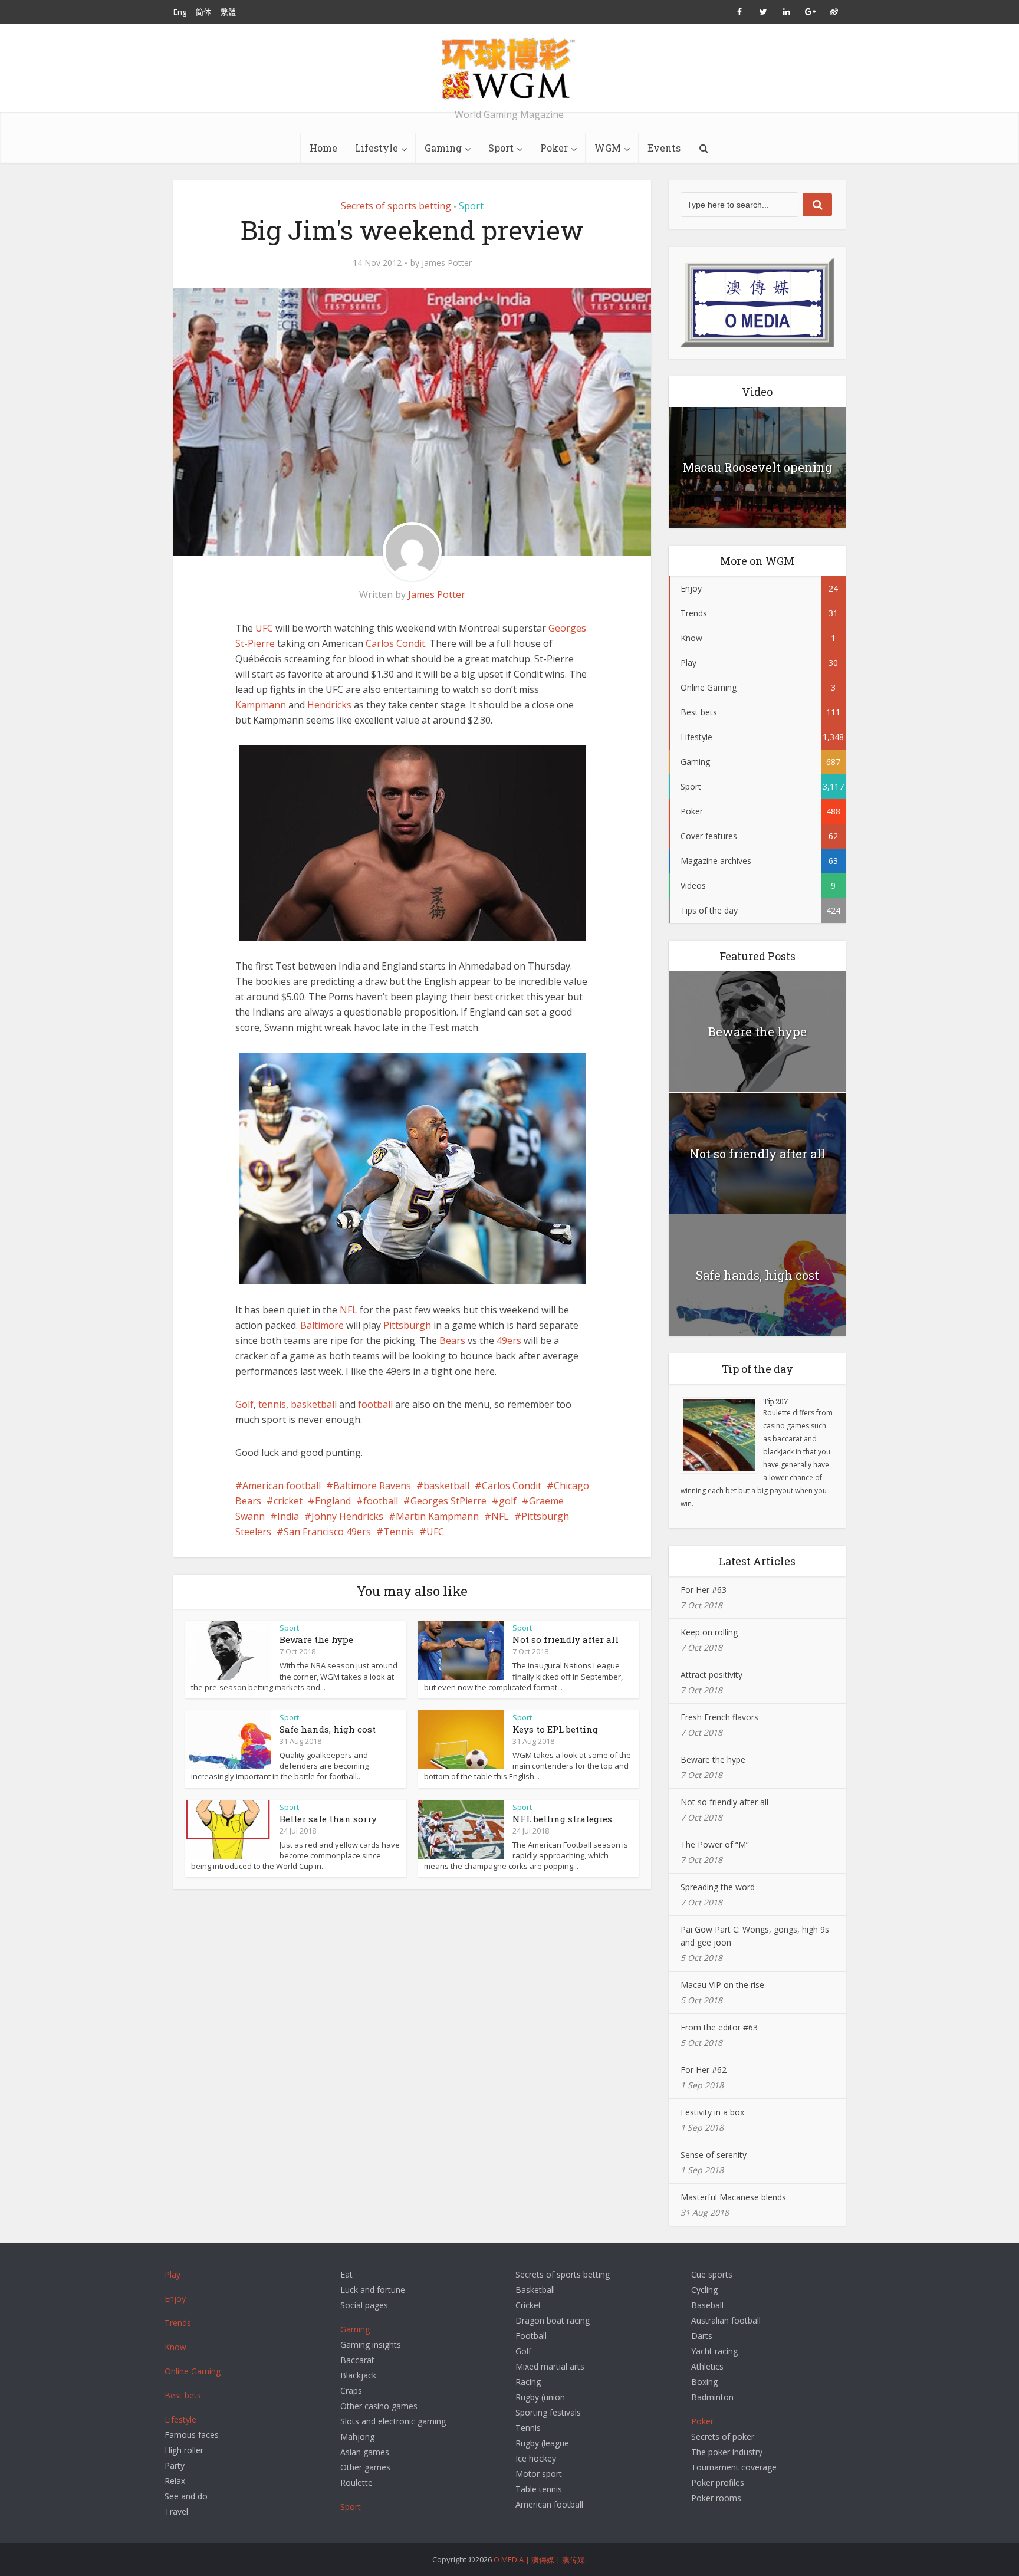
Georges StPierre (448, 1501)
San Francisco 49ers (327, 1532)
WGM (608, 148)
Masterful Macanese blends (733, 2197)
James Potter (447, 263)
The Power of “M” (715, 1844)
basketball (314, 1404)
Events (664, 148)
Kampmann (261, 705)
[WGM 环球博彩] (509, 68)
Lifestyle (377, 148)
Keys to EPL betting (555, 1729)
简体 (203, 12)
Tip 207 (776, 1401)
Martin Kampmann (437, 1516)
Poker (554, 148)
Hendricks (329, 705)
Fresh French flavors (719, 1717)
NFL (349, 1310)
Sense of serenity (714, 2155)
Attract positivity (711, 1675)
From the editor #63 (719, 2027)
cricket (288, 1501)
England (333, 1501)
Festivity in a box (712, 2112)
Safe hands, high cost (328, 1729)
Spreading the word (718, 1887)
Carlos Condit (395, 643)
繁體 (228, 12)
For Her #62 (704, 2070)
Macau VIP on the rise (722, 1985)
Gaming (443, 148)
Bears (452, 1340)
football (375, 1404)
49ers (509, 1340)
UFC (264, 628)
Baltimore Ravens (372, 1486)
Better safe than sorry (328, 1819)
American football (282, 1486)
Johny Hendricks (347, 1516)
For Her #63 (704, 1590)
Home (323, 148)
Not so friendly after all (566, 1639)
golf (508, 1501)
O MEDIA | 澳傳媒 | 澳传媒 (539, 2559)
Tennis (399, 1532)
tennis (272, 1404)
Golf (244, 1404)
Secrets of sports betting (396, 206)
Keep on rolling (709, 1632)
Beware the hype (316, 1639)
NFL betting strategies (562, 1819)
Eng (180, 12)
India (288, 1516)
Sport (501, 148)
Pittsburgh (407, 1325)
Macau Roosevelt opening (757, 467)
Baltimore (322, 1325)
